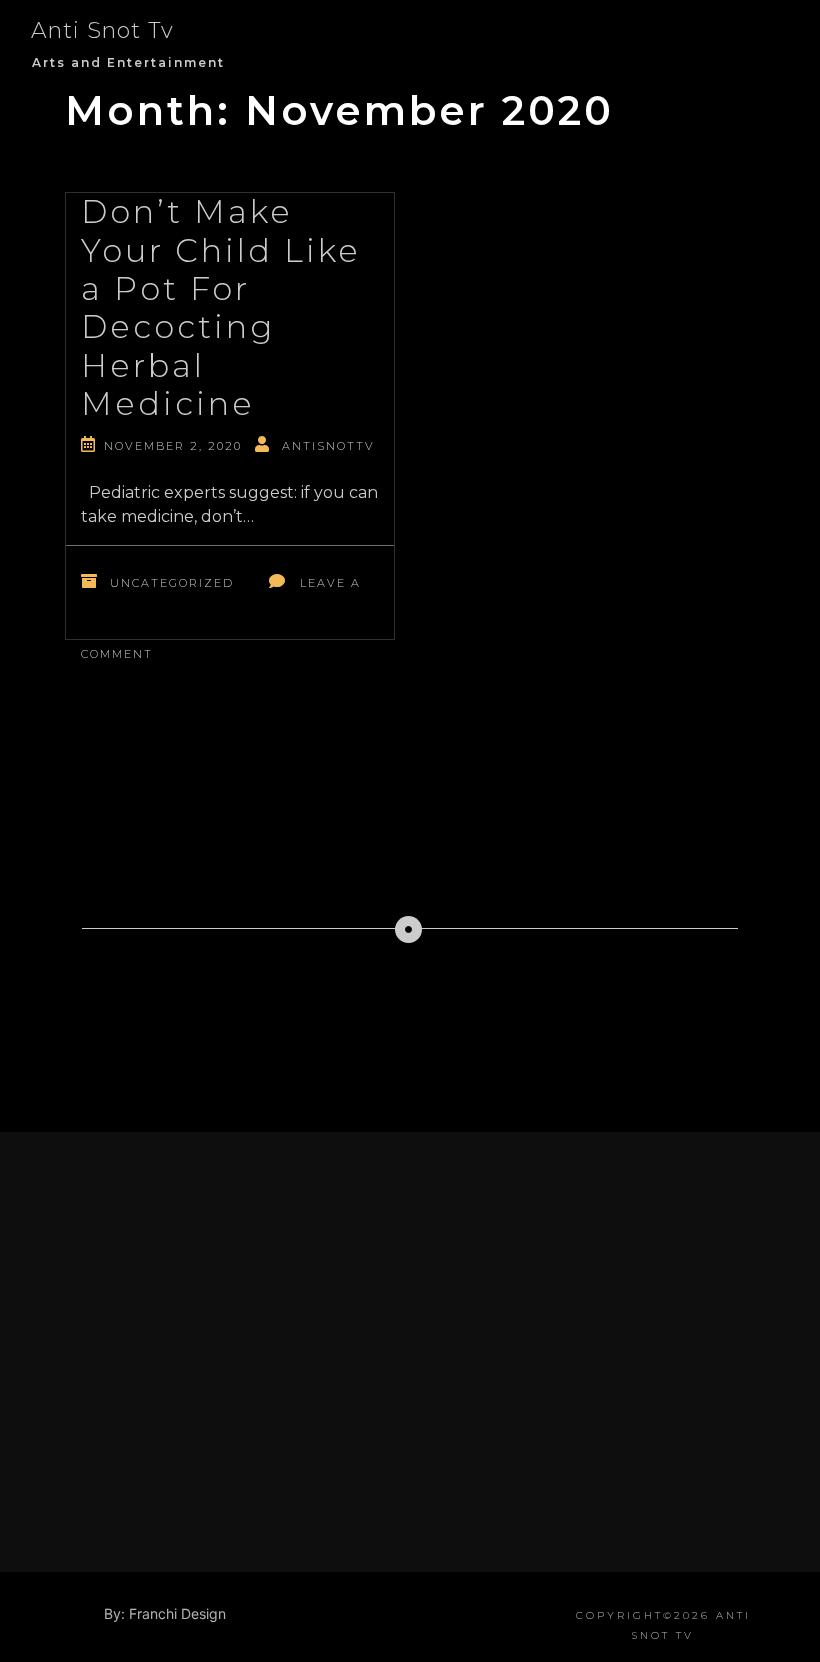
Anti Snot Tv (102, 30)
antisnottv (328, 446)
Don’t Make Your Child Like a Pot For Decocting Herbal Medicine (221, 307)
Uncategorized (172, 583)
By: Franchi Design (165, 1613)
